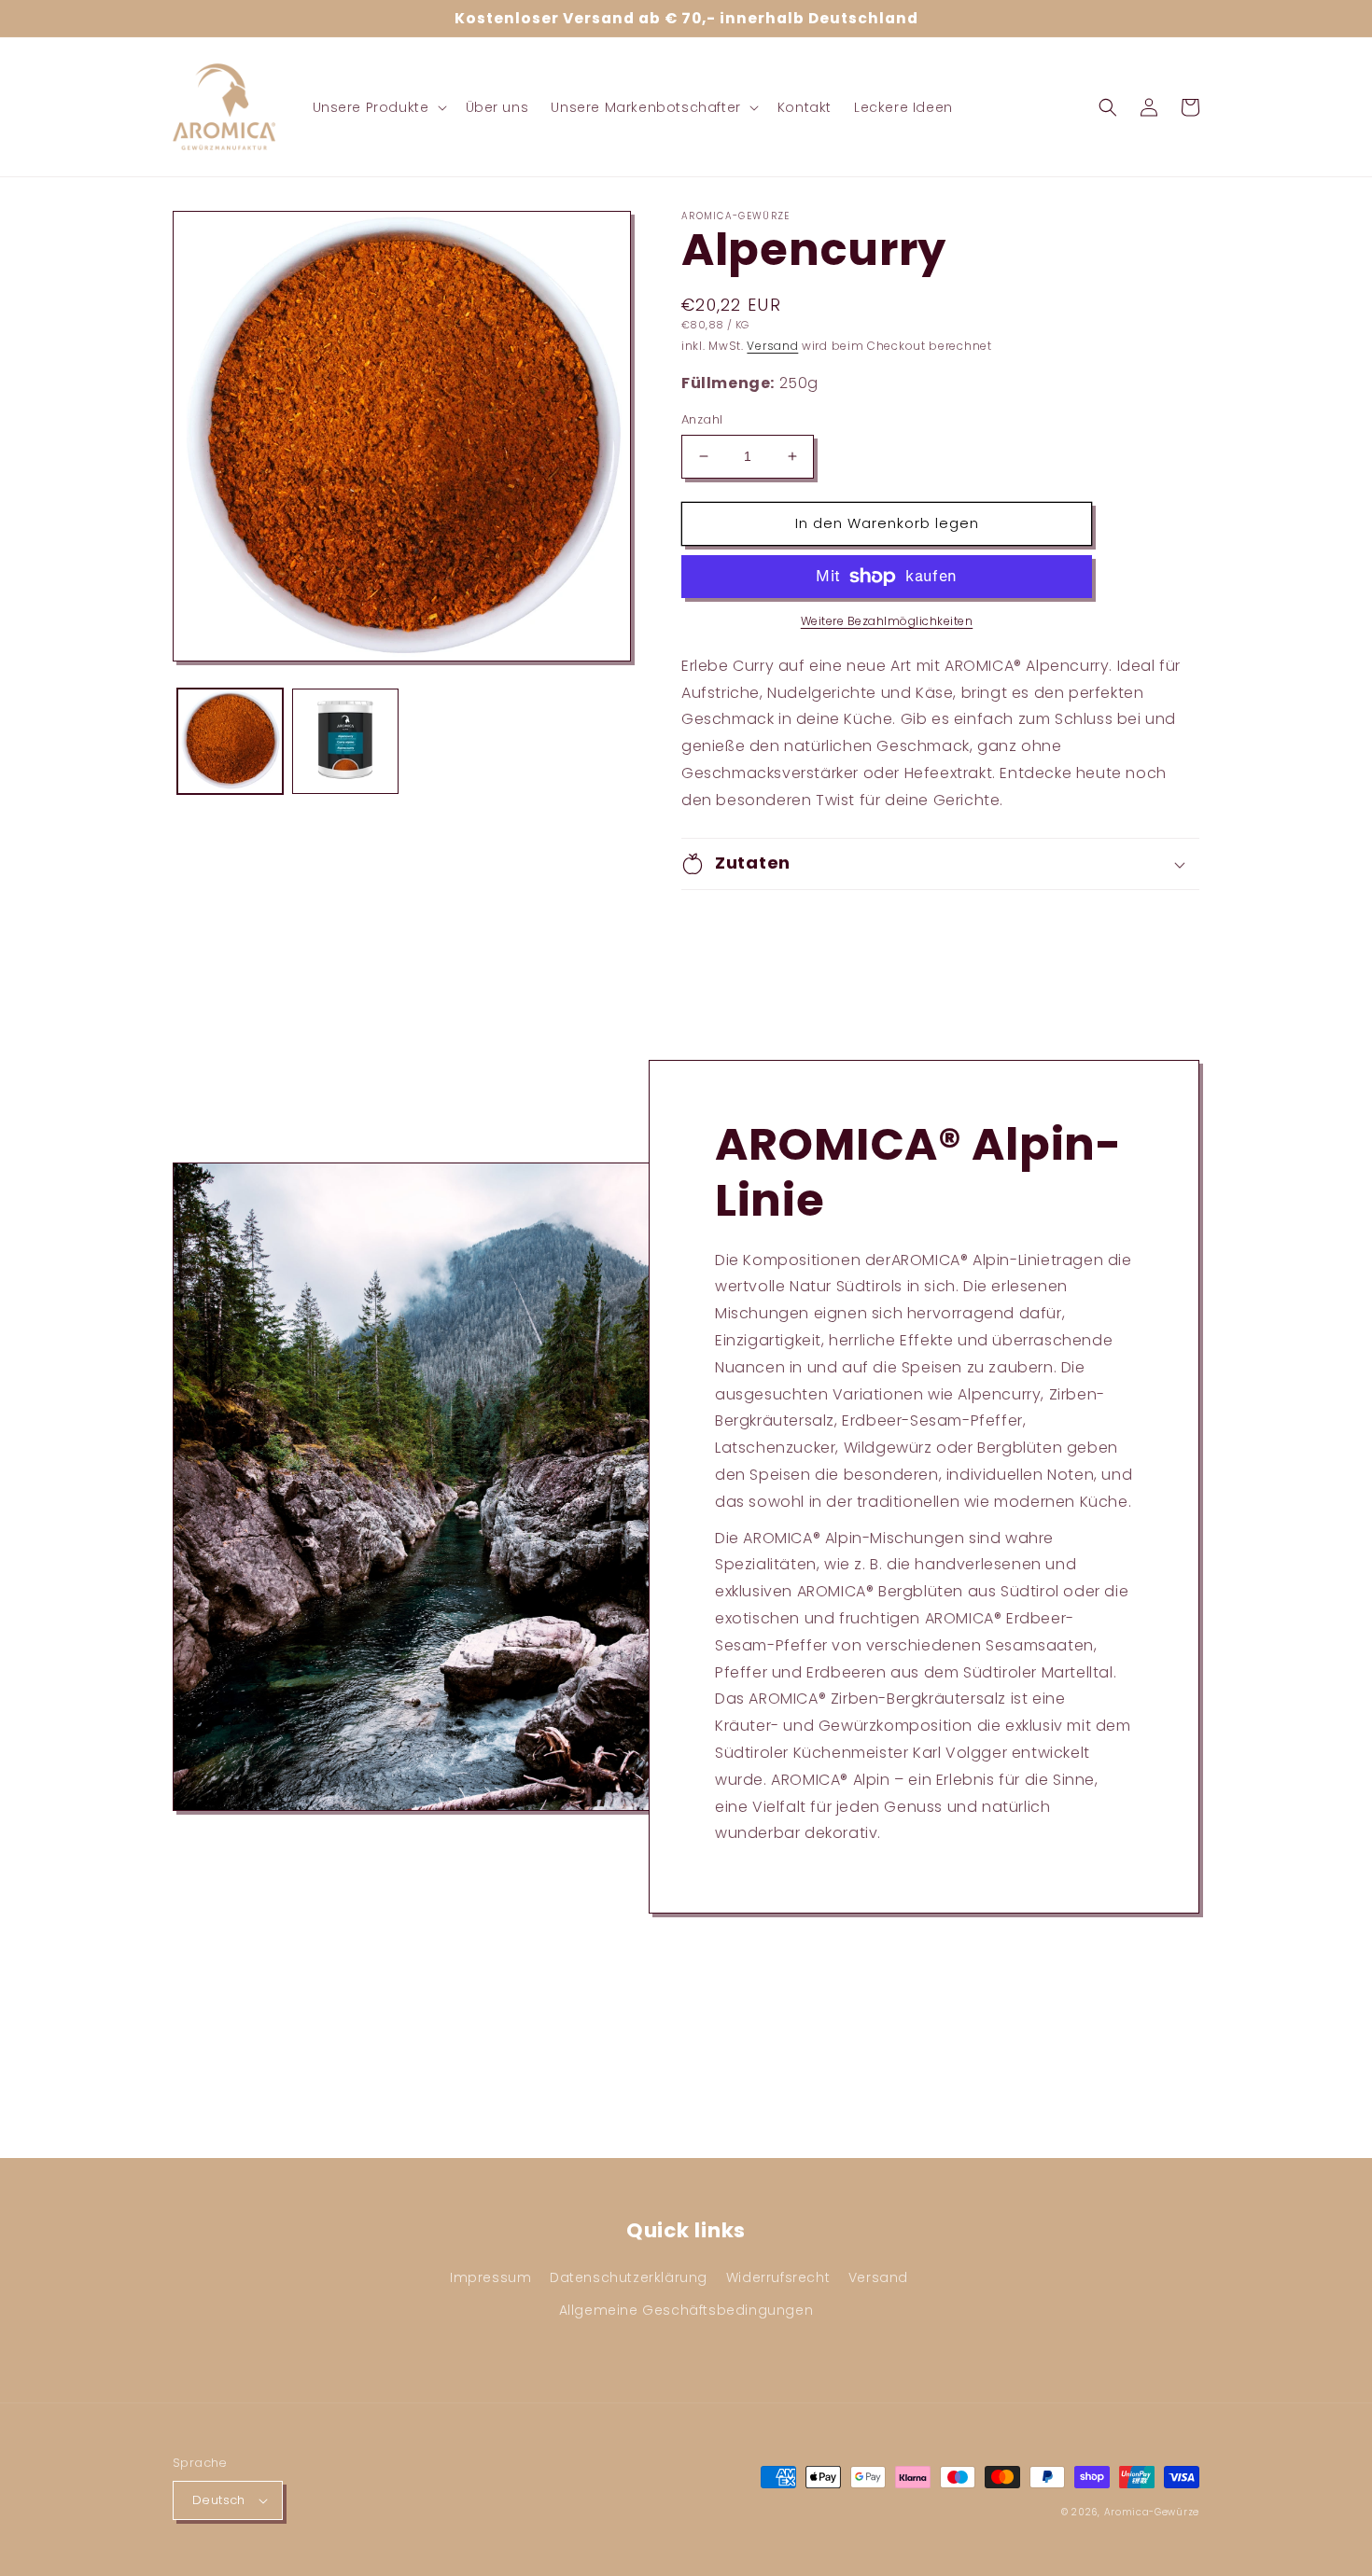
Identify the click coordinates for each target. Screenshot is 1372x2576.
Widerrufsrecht (778, 2277)
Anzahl (702, 419)
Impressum (490, 2277)
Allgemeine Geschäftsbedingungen (686, 2310)
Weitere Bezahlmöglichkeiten (887, 621)
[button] (378, 107)
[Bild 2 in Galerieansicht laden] (345, 741)
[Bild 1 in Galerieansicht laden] (230, 741)
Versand (772, 346)
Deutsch (219, 2500)
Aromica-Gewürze (1152, 2512)
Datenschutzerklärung (629, 2277)
